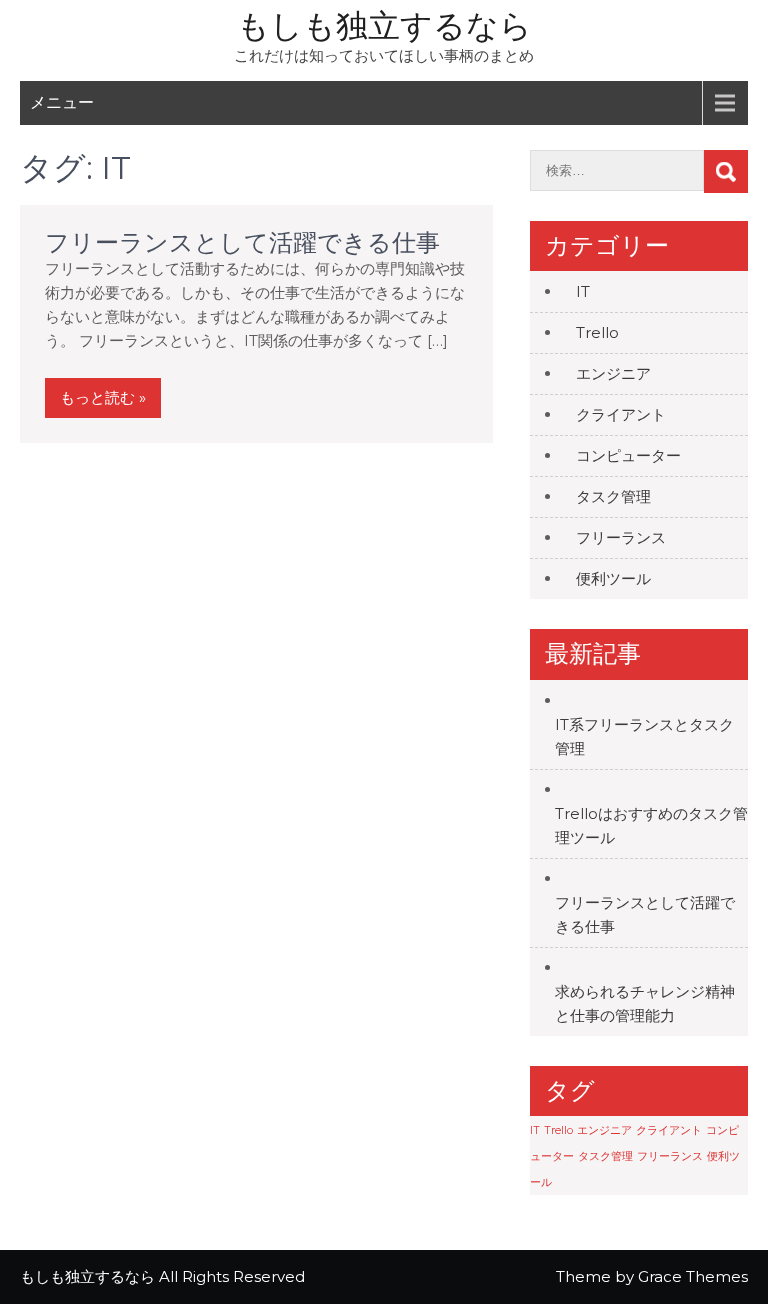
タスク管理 (613, 496)
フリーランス (621, 537)
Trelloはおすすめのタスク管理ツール (651, 825)
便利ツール (613, 578)
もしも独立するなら (384, 25)
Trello (597, 332)
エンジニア (613, 373)
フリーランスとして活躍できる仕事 (242, 242)
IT (583, 291)
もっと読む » (103, 397)
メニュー (62, 102)
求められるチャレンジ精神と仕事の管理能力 (645, 1003)
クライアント (621, 414)
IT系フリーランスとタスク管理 (644, 736)
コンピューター (628, 455)
